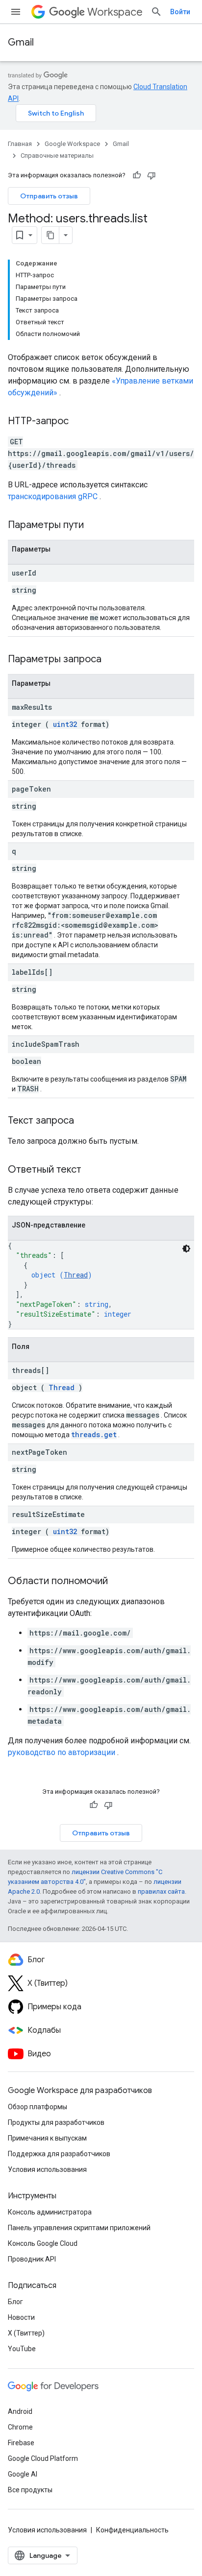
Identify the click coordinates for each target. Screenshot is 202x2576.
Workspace (115, 12)
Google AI (23, 2474)
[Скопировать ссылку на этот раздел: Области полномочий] (118, 1582)
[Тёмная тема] (186, 1249)
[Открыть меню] (16, 12)
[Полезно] (137, 175)
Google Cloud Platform (43, 2458)
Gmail (21, 42)
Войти (180, 12)
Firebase (21, 2443)
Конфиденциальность (132, 2530)
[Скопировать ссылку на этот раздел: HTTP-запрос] (78, 422)
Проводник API (32, 2259)
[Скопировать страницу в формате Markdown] (50, 235)
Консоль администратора (50, 2212)
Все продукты (30, 2490)
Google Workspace (72, 144)
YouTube (22, 2349)
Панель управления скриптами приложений (79, 2228)
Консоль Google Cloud (43, 2243)
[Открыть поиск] (156, 12)
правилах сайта (161, 1891)
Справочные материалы (57, 156)
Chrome (20, 2427)
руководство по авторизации (62, 1752)
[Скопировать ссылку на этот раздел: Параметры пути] (96, 526)
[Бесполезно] (151, 175)
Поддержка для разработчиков (59, 2154)
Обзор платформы (38, 2107)
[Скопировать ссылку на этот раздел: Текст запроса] (84, 1121)
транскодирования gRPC (53, 496)
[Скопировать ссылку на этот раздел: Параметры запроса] (114, 660)
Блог (15, 2302)
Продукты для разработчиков (56, 2122)
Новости (21, 2317)
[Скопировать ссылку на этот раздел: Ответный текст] (91, 1170)
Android (20, 2411)
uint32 (65, 724)
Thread (76, 1275)
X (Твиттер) (26, 2333)
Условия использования (47, 2169)
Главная (20, 144)
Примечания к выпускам (47, 2138)
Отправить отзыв (49, 196)
